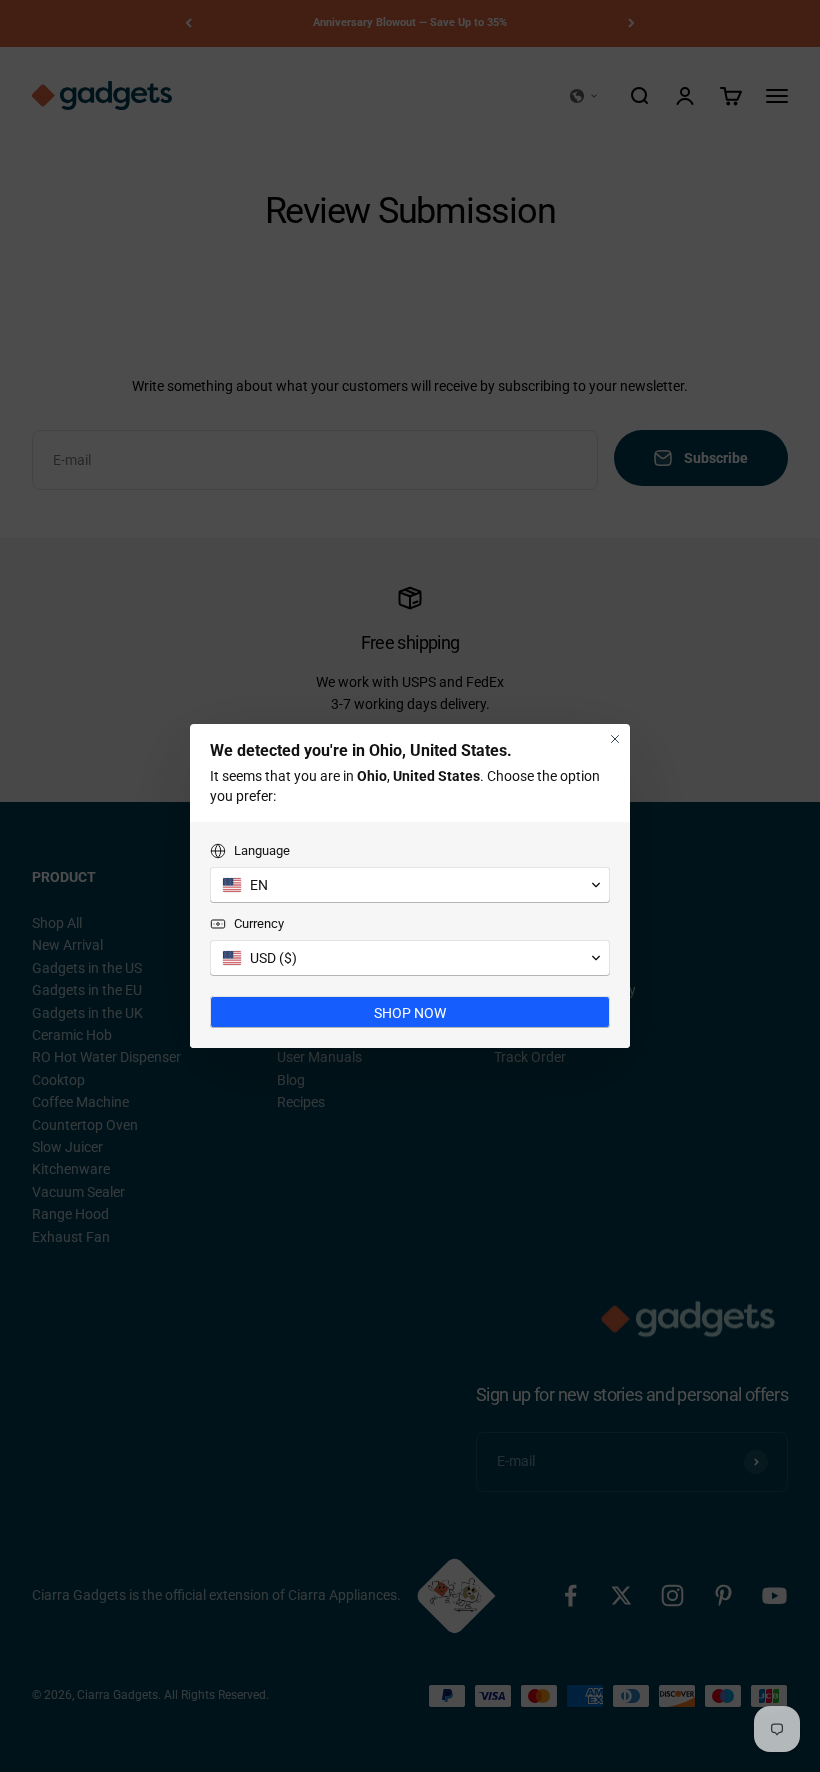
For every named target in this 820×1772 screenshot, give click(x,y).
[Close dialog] (615, 739)
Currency (259, 923)
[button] (410, 885)
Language (262, 850)
